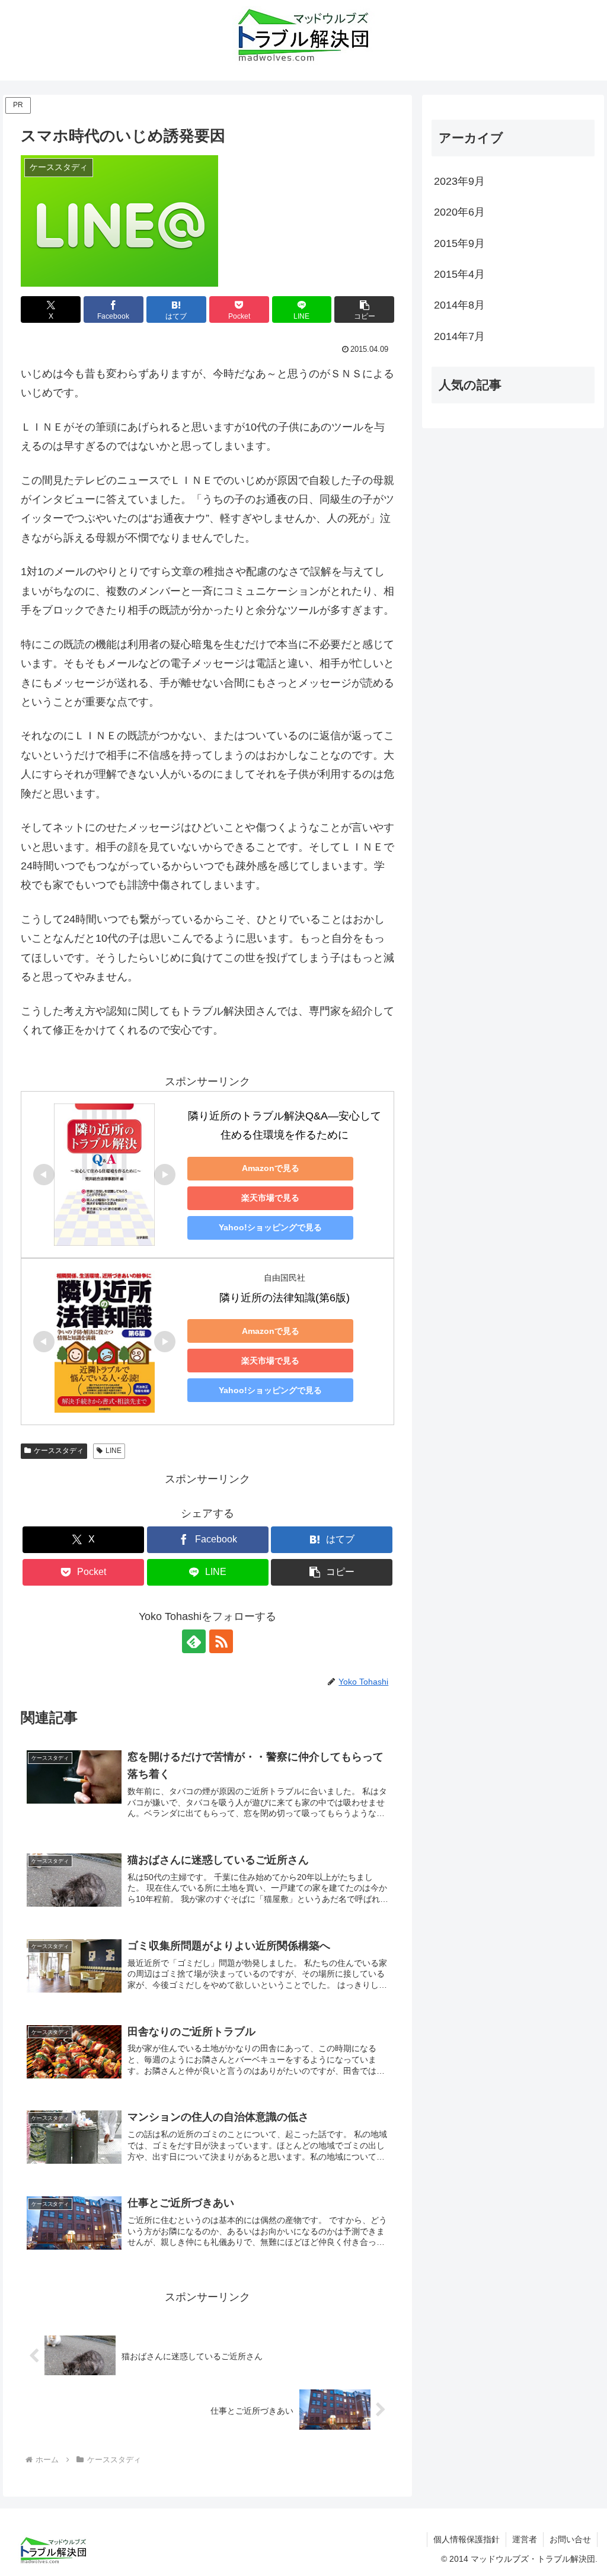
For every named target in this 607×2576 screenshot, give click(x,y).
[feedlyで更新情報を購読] (194, 1641)
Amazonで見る (271, 1168)
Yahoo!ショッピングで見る (270, 1227)
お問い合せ (570, 2539)
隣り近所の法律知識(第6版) (285, 1298)
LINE (114, 1451)
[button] (364, 309)
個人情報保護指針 (467, 2539)
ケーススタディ (59, 1451)
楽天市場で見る (270, 1198)
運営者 (525, 2539)
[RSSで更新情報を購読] (221, 1641)
